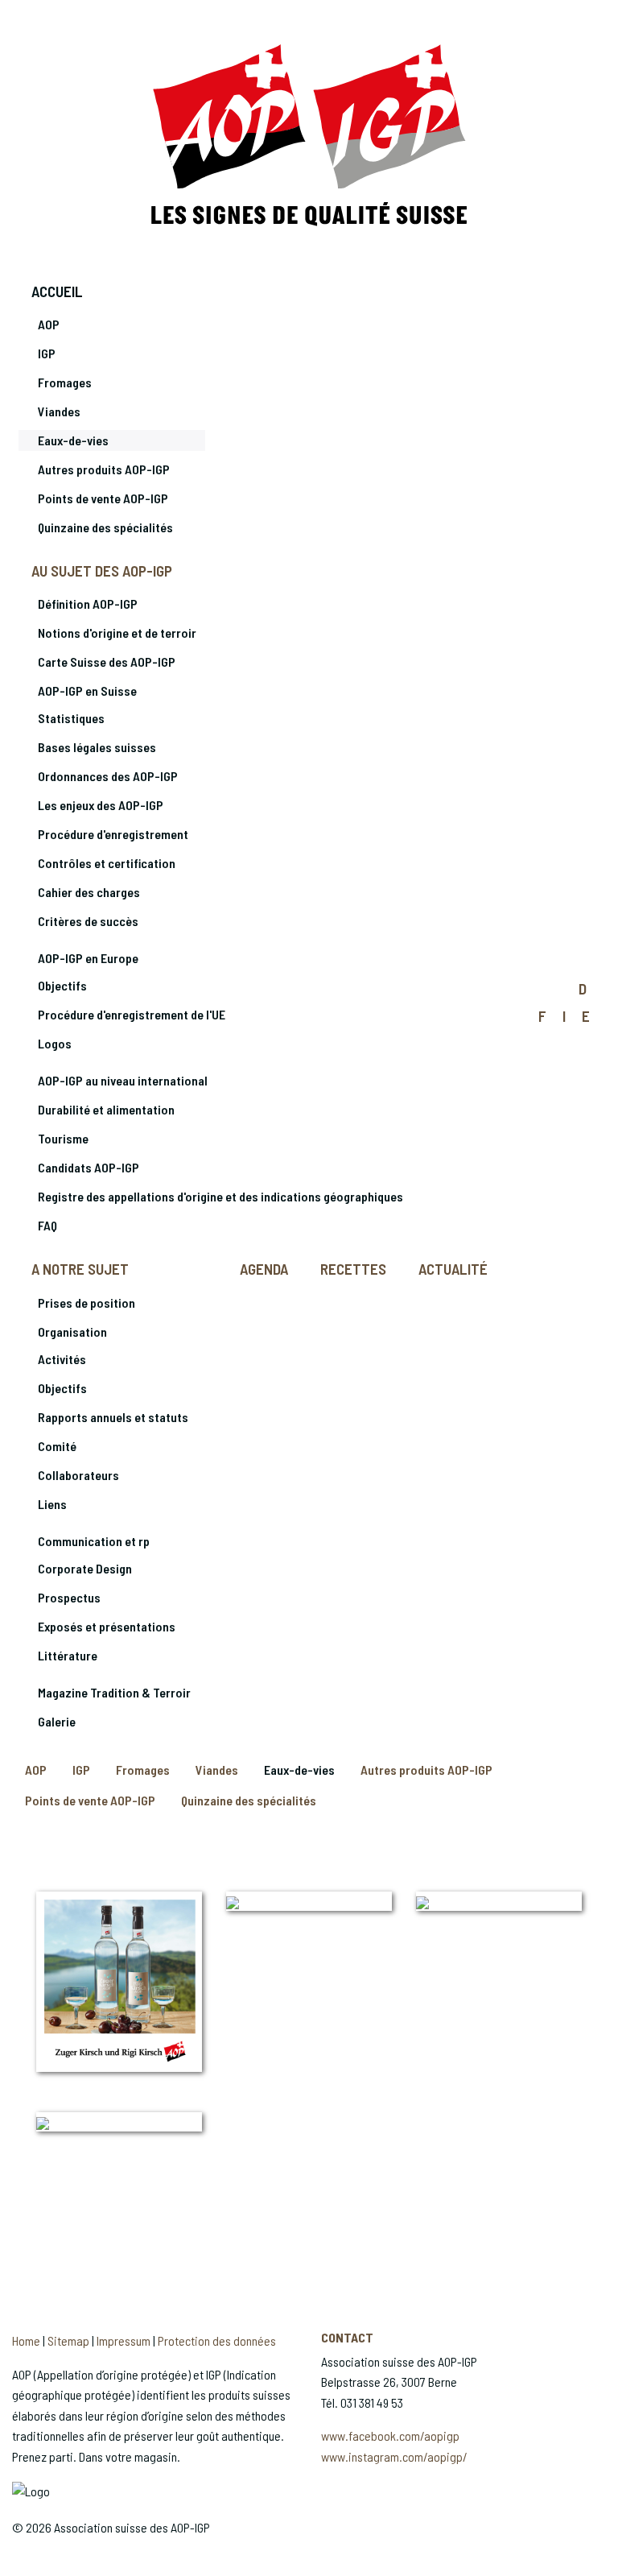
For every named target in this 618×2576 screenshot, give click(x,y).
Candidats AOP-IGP (89, 1167)
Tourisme (63, 1138)
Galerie (57, 1721)
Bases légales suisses (97, 747)
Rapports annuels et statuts (113, 1417)
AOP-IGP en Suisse (87, 691)
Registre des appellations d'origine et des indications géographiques (220, 1196)
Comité (57, 1446)
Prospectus (69, 1597)
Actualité (453, 1269)
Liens (52, 1504)
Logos (55, 1043)
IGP (47, 353)
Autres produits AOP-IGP (104, 469)
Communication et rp (94, 1541)
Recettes (353, 1269)
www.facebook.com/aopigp (390, 2435)
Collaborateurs (78, 1475)
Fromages (65, 382)
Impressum (124, 2340)
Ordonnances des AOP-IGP (108, 776)
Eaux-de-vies (73, 440)
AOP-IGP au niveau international (123, 1080)
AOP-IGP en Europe (88, 958)
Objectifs (62, 985)
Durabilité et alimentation (106, 1109)
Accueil (57, 291)
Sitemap (68, 2340)
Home (26, 2340)
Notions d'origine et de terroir (117, 633)
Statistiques (71, 718)
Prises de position (87, 1302)
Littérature (68, 1655)
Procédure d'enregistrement (113, 834)
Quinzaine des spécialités (105, 527)
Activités (62, 1359)
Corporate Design (85, 1568)
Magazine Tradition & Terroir (114, 1692)
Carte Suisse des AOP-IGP (107, 662)
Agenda (264, 1269)
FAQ (47, 1225)
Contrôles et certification (107, 863)
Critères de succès (88, 921)
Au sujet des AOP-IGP (102, 571)
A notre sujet (80, 1269)
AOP (49, 324)
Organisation (72, 1331)
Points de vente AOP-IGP (103, 498)
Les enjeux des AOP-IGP (101, 805)
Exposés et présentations (107, 1626)
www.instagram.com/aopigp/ (394, 2456)
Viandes (59, 411)
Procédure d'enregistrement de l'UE (132, 1014)
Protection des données (217, 2340)
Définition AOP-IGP (88, 604)
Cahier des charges (89, 892)
